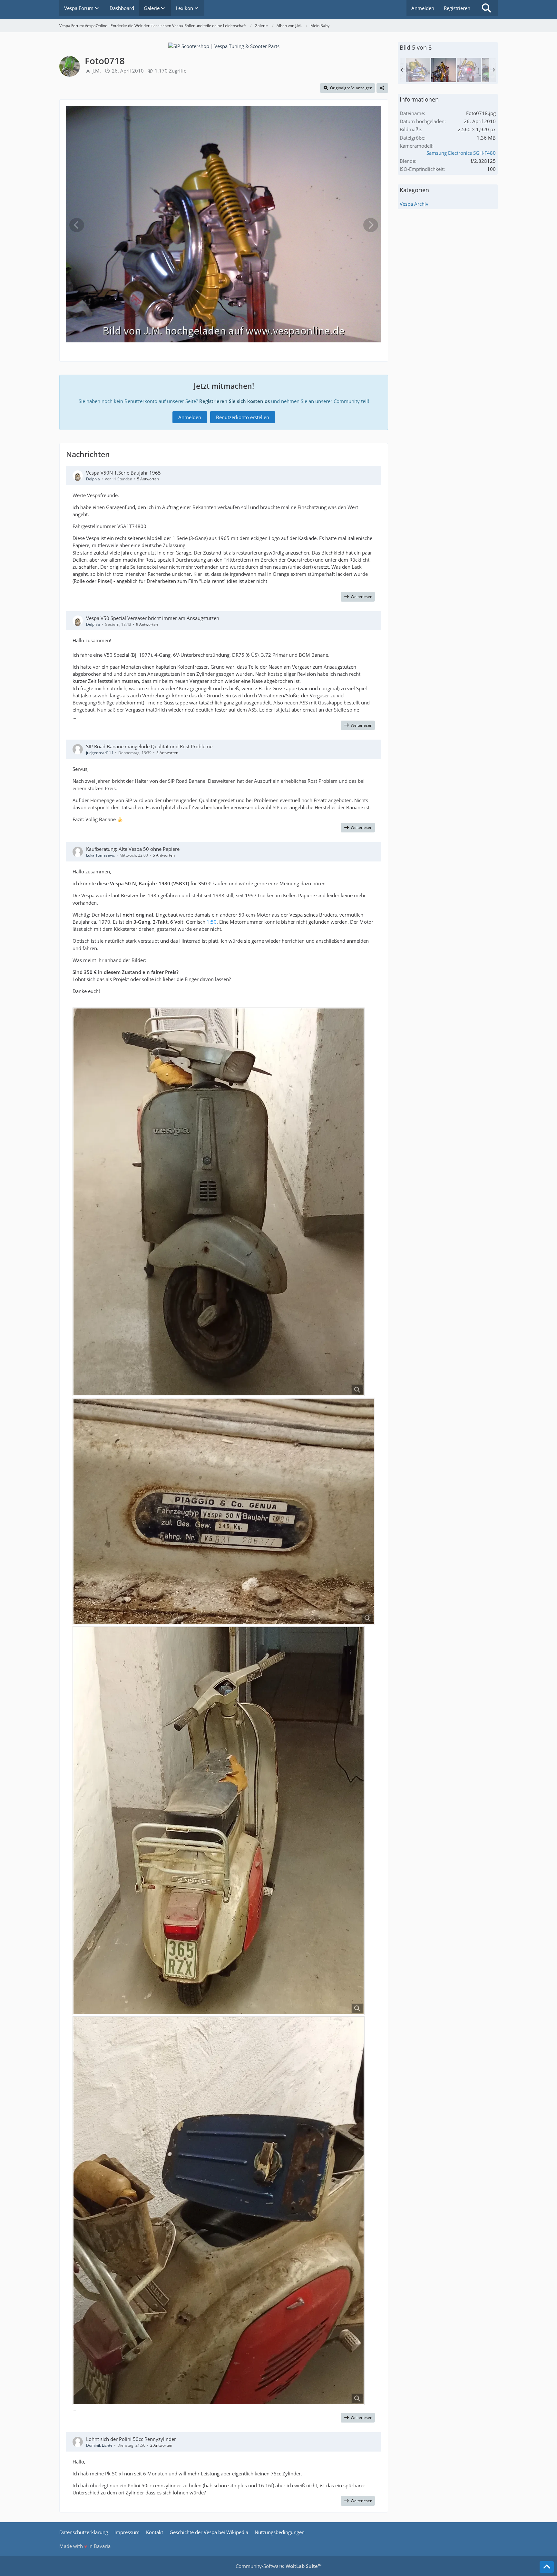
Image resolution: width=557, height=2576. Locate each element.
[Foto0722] (469, 70)
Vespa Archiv (414, 204)
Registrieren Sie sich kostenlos (235, 401)
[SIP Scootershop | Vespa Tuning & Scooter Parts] (224, 45)
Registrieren (457, 8)
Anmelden (423, 8)
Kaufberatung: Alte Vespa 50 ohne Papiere (133, 849)
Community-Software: (278, 2566)
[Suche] (486, 8)
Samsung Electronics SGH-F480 (461, 153)
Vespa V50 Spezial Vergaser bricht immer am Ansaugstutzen (153, 618)
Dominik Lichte (99, 2445)
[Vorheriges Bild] (77, 225)
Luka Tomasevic (100, 855)
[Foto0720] (418, 70)
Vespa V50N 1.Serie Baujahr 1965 (123, 473)
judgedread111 (100, 753)
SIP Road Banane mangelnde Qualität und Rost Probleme (149, 746)
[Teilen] (382, 88)
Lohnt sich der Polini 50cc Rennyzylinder (131, 2439)
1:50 (212, 922)
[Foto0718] (444, 70)
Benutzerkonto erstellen (243, 417)
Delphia (93, 479)
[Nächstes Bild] (371, 225)
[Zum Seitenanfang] (547, 2567)
